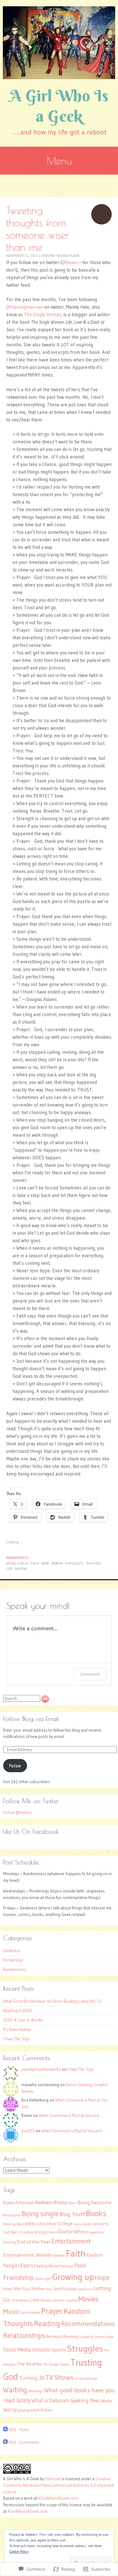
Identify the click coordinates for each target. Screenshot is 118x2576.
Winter (107, 2401)
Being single (17, 1563)
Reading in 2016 (17, 2010)
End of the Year (34, 2242)
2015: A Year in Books (23, 2020)
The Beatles (29, 2364)
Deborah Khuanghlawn (60, 256)
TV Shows (59, 2377)
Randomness (17, 1558)
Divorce (52, 2232)
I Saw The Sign (16, 2039)
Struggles (74, 1563)
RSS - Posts (19, 2430)
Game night (43, 2279)
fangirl (11, 2265)
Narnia (25, 2313)
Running (71, 2337)
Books (96, 2213)
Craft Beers (11, 2232)
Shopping (86, 2337)
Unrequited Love (86, 2379)
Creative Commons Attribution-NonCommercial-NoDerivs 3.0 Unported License (58, 2485)
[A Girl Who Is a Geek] (59, 43)
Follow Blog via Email (31, 1719)
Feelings (67, 2266)
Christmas (47, 2224)
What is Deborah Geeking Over (66, 2400)
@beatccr (71, 262)
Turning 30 (32, 2378)
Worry (10, 2410)
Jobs (49, 2289)
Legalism (85, 2289)
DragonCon (94, 2232)
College (65, 2224)
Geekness (12, 1951)
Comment (90, 1674)
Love (35, 2300)
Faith (35, 1563)
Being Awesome (94, 2203)
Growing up (73, 2277)
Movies (89, 2299)
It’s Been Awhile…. (19, 2029)
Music (11, 2311)
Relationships (24, 2335)
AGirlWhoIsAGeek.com (58, 2498)
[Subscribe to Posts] (5, 2430)
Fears (27, 2265)
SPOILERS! (41, 2350)
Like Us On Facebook (31, 1831)
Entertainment (71, 2241)
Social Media (17, 2350)
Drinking (10, 2242)
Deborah (53, 2479)
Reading (47, 2323)
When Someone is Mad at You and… (70, 2115)
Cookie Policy (19, 2551)
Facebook (58, 2256)
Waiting (21, 1569)
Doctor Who (71, 2232)
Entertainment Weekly (27, 2255)
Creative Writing (33, 2232)
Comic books (83, 2224)
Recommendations (88, 2324)
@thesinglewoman (25, 307)
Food (80, 2265)
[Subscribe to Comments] (5, 2442)
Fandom (95, 2255)
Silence (99, 2337)
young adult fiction (35, 2410)
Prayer (57, 1563)
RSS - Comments (24, 2442)
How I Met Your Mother (24, 2289)
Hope (45, 1563)
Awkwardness (51, 2202)
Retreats (54, 2337)
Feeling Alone (47, 2266)
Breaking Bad (13, 2224)
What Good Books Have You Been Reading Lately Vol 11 (52, 2001)
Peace (36, 2312)
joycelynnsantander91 (41, 2069)
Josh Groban (65, 2289)
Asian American (19, 2203)
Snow (109, 2337)
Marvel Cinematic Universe (59, 2300)
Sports (59, 2350)
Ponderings (13, 1960)
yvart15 (28, 2131)
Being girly (12, 2215)
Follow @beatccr (18, 1812)
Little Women (20, 2300)
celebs (30, 2224)
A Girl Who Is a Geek (59, 106)
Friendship (18, 2278)
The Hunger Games (56, 2365)
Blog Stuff (72, 2214)
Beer (73, 2203)
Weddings (36, 2391)
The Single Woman (42, 314)
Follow (15, 1766)
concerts (101, 2224)
